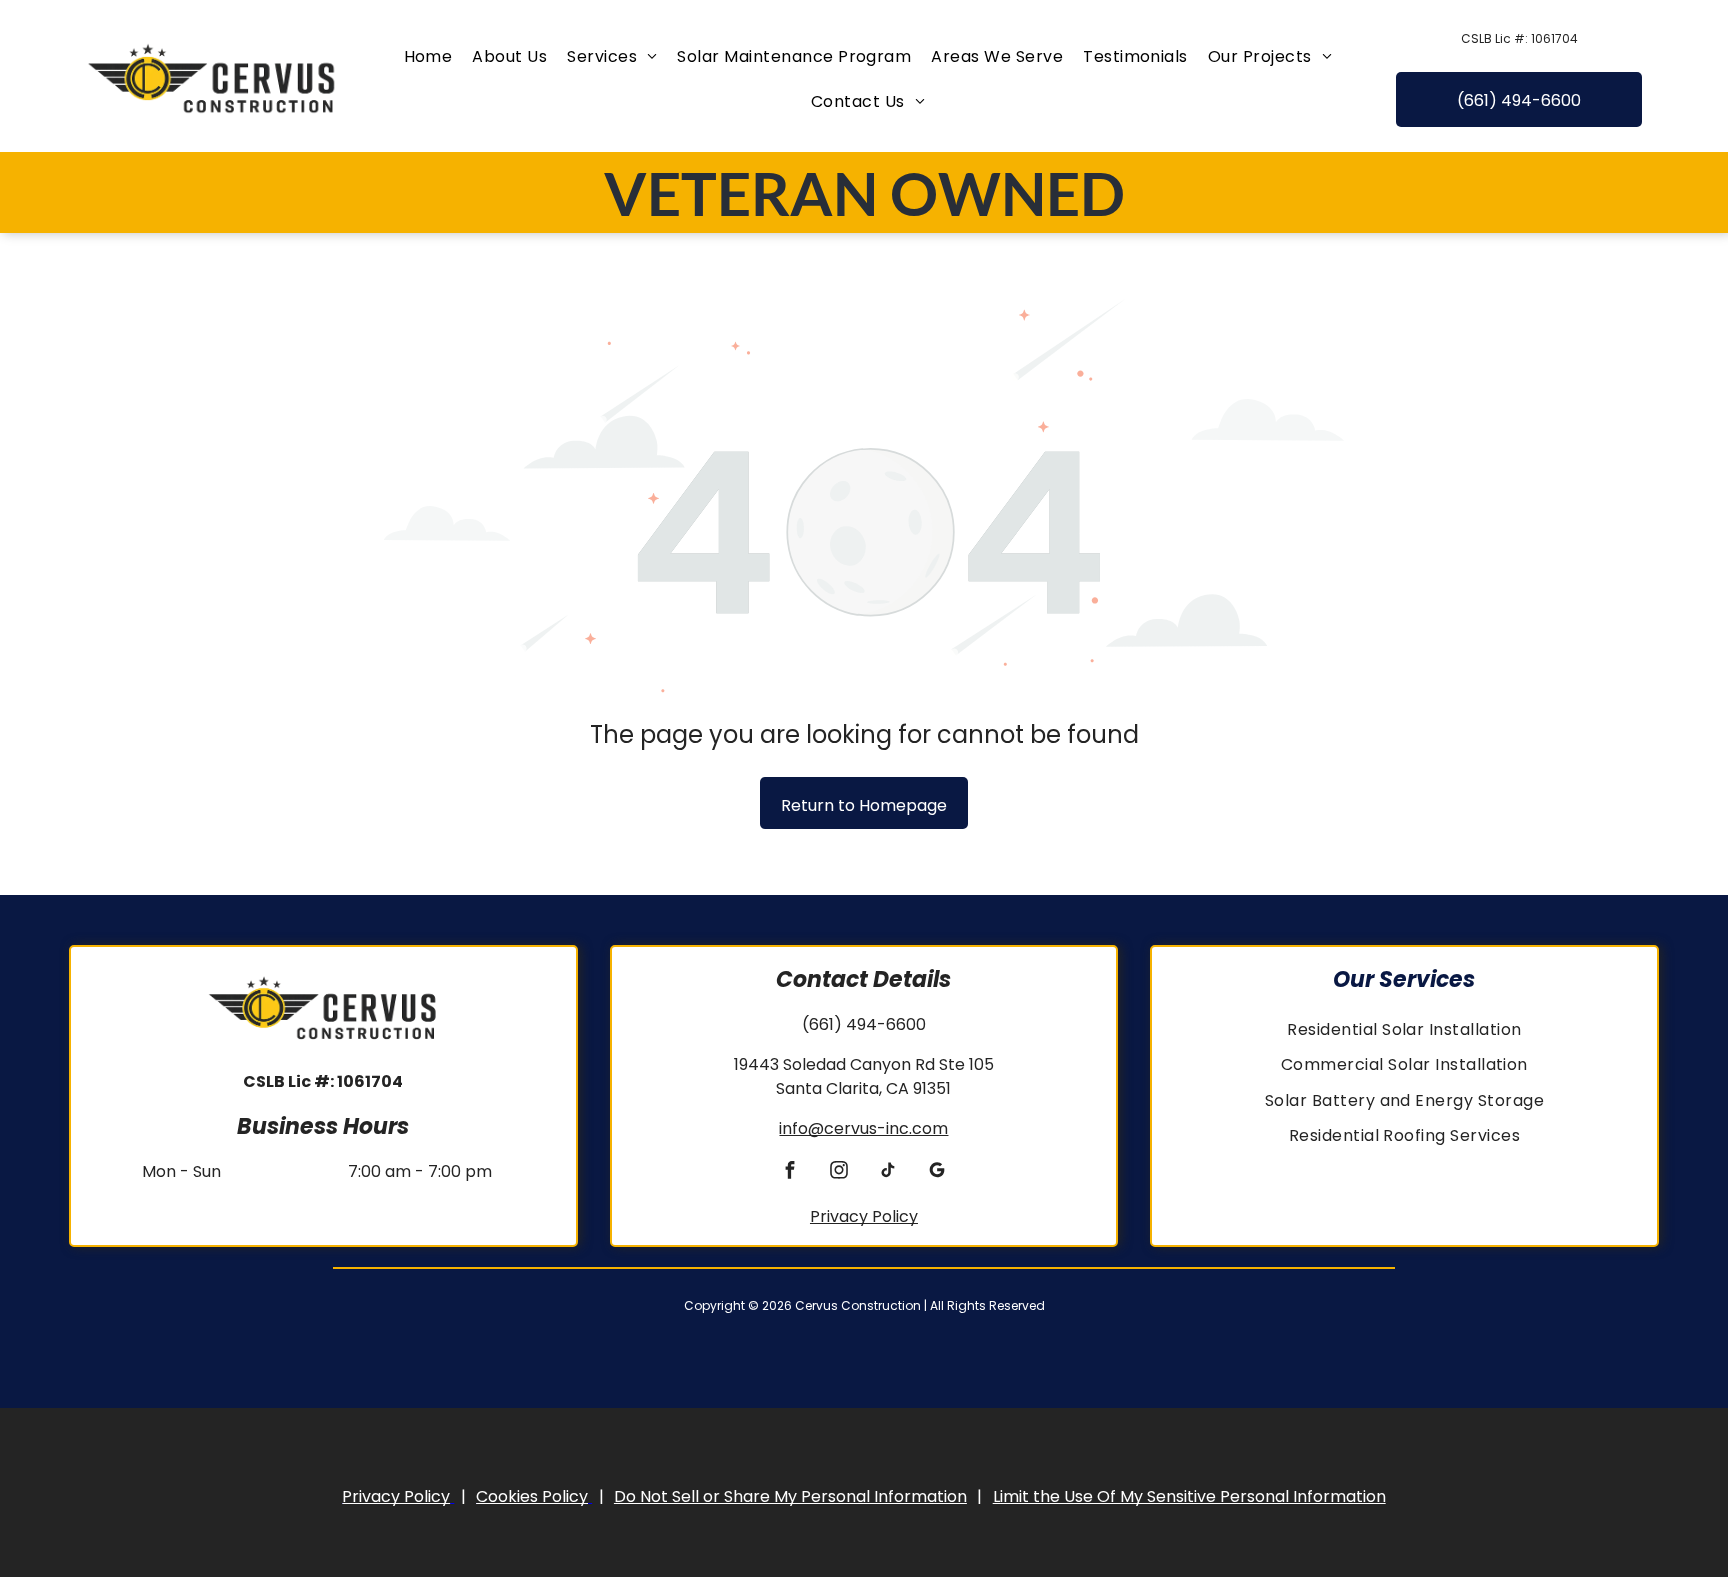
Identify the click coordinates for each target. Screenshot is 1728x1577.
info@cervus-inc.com (863, 1128)
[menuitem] (428, 56)
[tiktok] (888, 1173)
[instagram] (839, 1173)
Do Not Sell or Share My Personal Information (790, 1496)
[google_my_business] (937, 1173)
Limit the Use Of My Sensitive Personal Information (1189, 1496)
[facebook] (790, 1173)
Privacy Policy (864, 1216)
